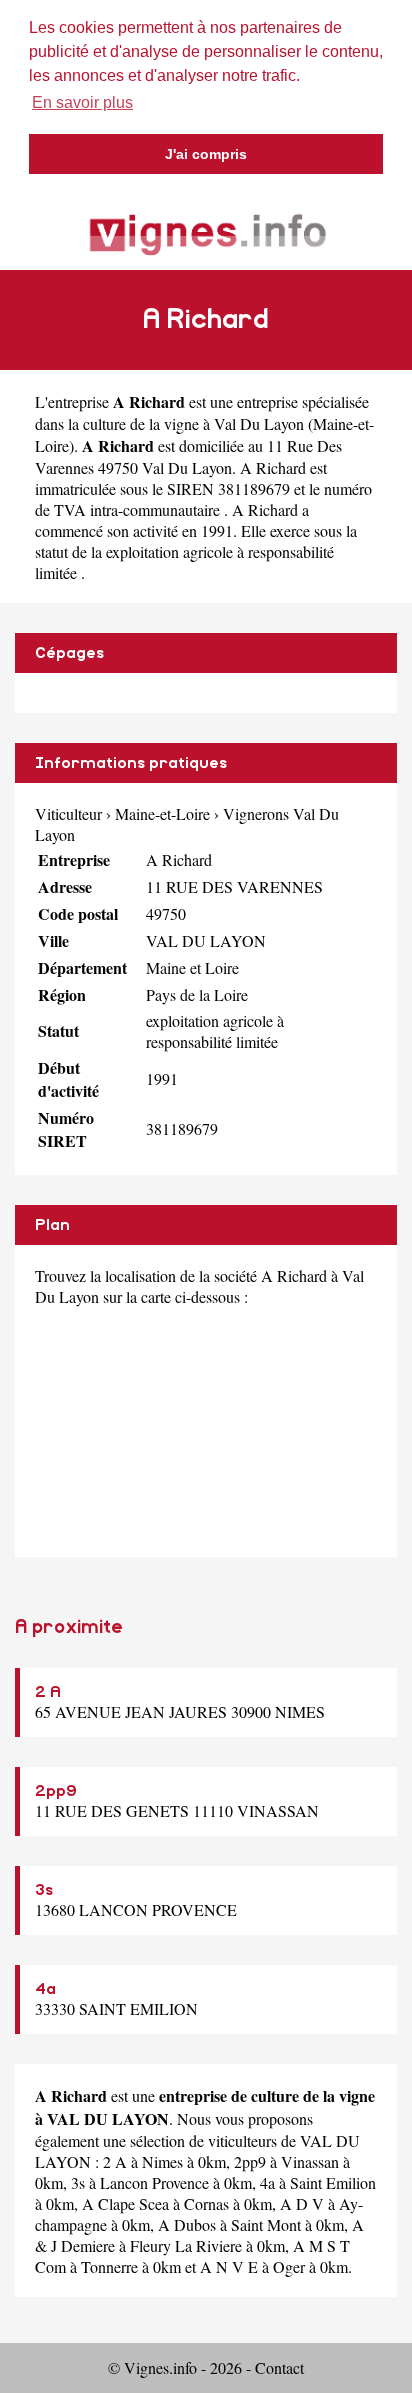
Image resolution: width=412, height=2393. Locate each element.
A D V (302, 2203)
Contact (279, 2367)
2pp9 (56, 1791)
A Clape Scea (125, 2203)
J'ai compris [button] (206, 154)
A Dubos (187, 2224)
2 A (48, 1692)
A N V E (229, 2266)
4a (45, 1989)
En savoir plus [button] (82, 102)
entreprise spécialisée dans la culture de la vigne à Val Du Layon (202, 412)
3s (44, 1890)
